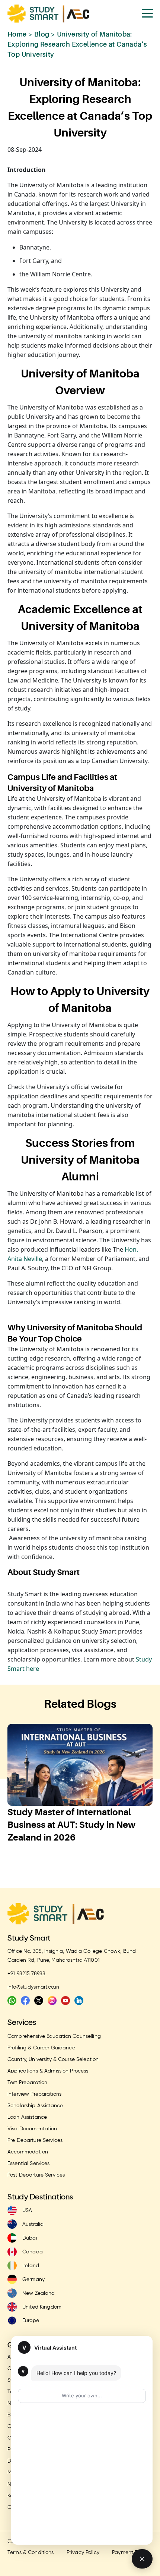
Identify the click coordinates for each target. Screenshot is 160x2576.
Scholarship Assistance (35, 2106)
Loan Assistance (27, 2117)
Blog (42, 34)
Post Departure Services (36, 2175)
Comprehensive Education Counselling (54, 2036)
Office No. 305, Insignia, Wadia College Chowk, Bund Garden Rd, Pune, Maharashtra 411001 (72, 1956)
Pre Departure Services (35, 2140)
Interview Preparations (34, 2094)
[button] (65, 1869)
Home (17, 34)
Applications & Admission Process (48, 2071)
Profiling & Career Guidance (41, 2048)
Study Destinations (40, 2197)
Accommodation (28, 2152)
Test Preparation (27, 2083)
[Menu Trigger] (147, 13)
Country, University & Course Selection (53, 2059)
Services (22, 2023)
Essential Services (29, 2164)
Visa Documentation (32, 2129)
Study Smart (29, 1938)
